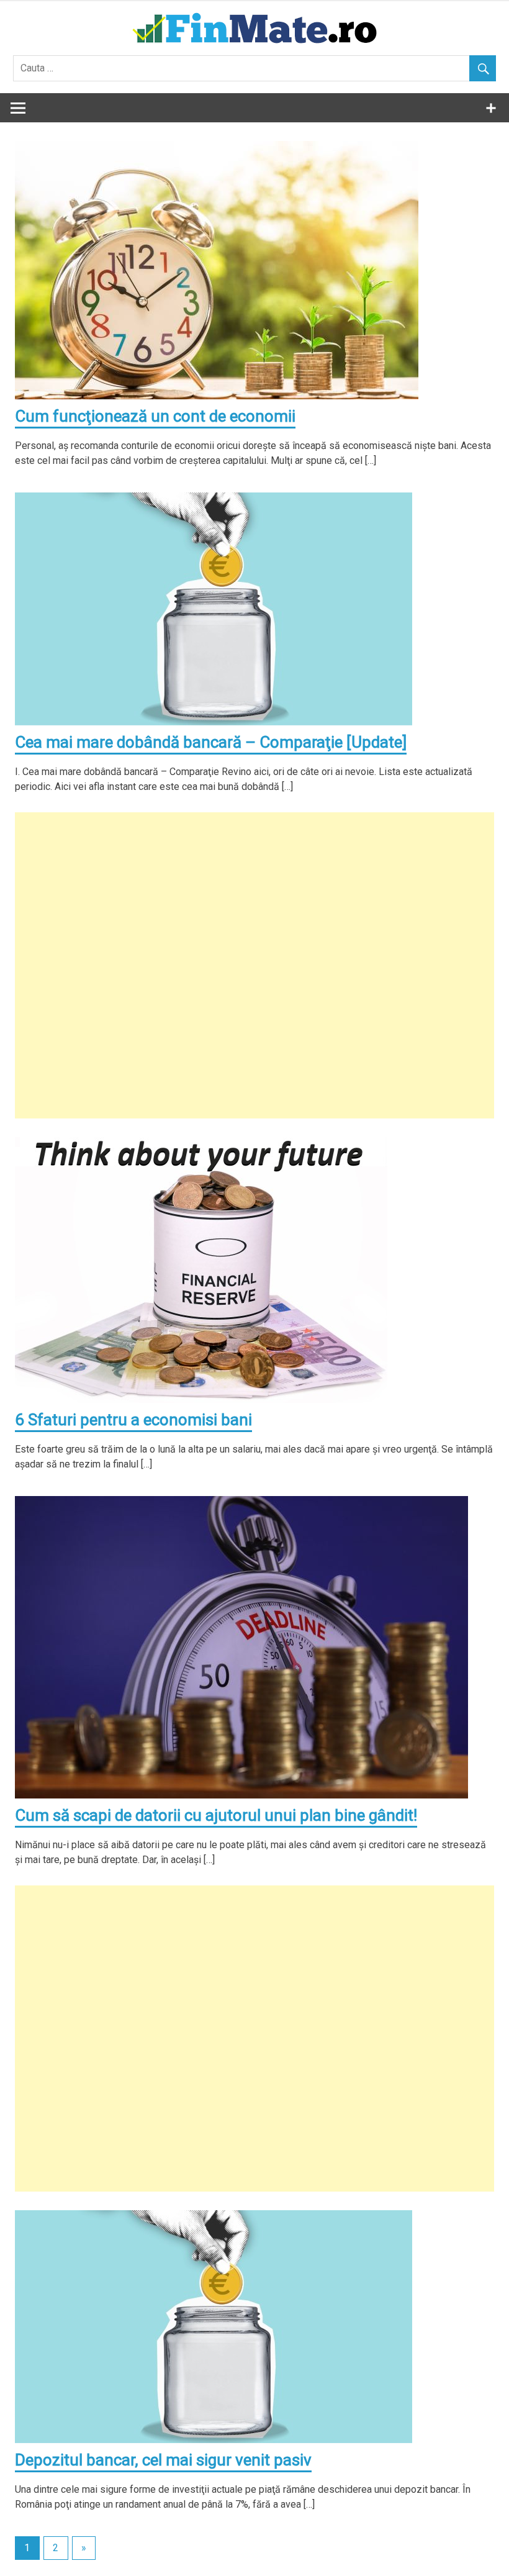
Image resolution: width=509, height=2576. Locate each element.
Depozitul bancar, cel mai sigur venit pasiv (163, 2460)
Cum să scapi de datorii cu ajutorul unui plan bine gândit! (216, 1815)
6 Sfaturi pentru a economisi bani (133, 1420)
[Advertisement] (254, 965)
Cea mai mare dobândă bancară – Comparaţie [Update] (211, 742)
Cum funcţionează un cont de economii (155, 416)
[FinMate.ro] (254, 44)
